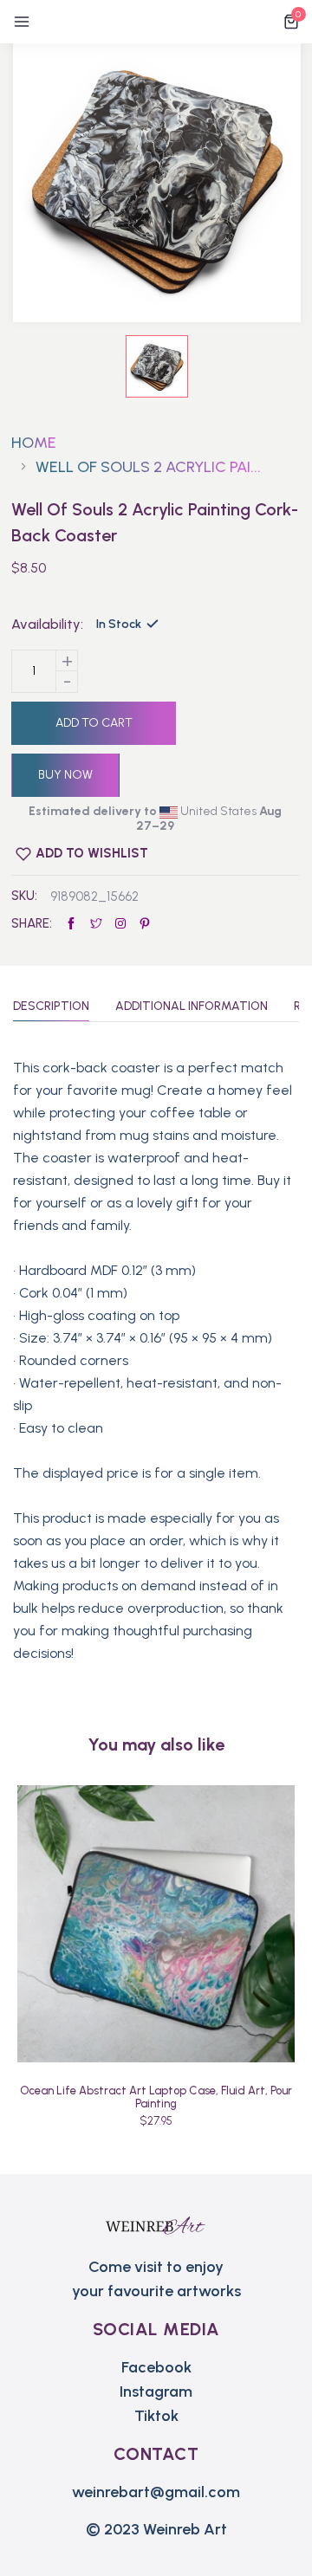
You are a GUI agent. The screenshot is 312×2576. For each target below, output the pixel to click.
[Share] (120, 924)
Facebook (156, 2367)
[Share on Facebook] (71, 924)
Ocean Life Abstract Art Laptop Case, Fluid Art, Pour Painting (156, 2097)
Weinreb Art (185, 2529)
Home (34, 443)
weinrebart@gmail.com (156, 2492)
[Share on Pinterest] (145, 924)
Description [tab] (51, 1007)
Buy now (65, 775)
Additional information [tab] (192, 1007)
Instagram (156, 2392)
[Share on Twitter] (96, 924)
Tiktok (156, 2416)
